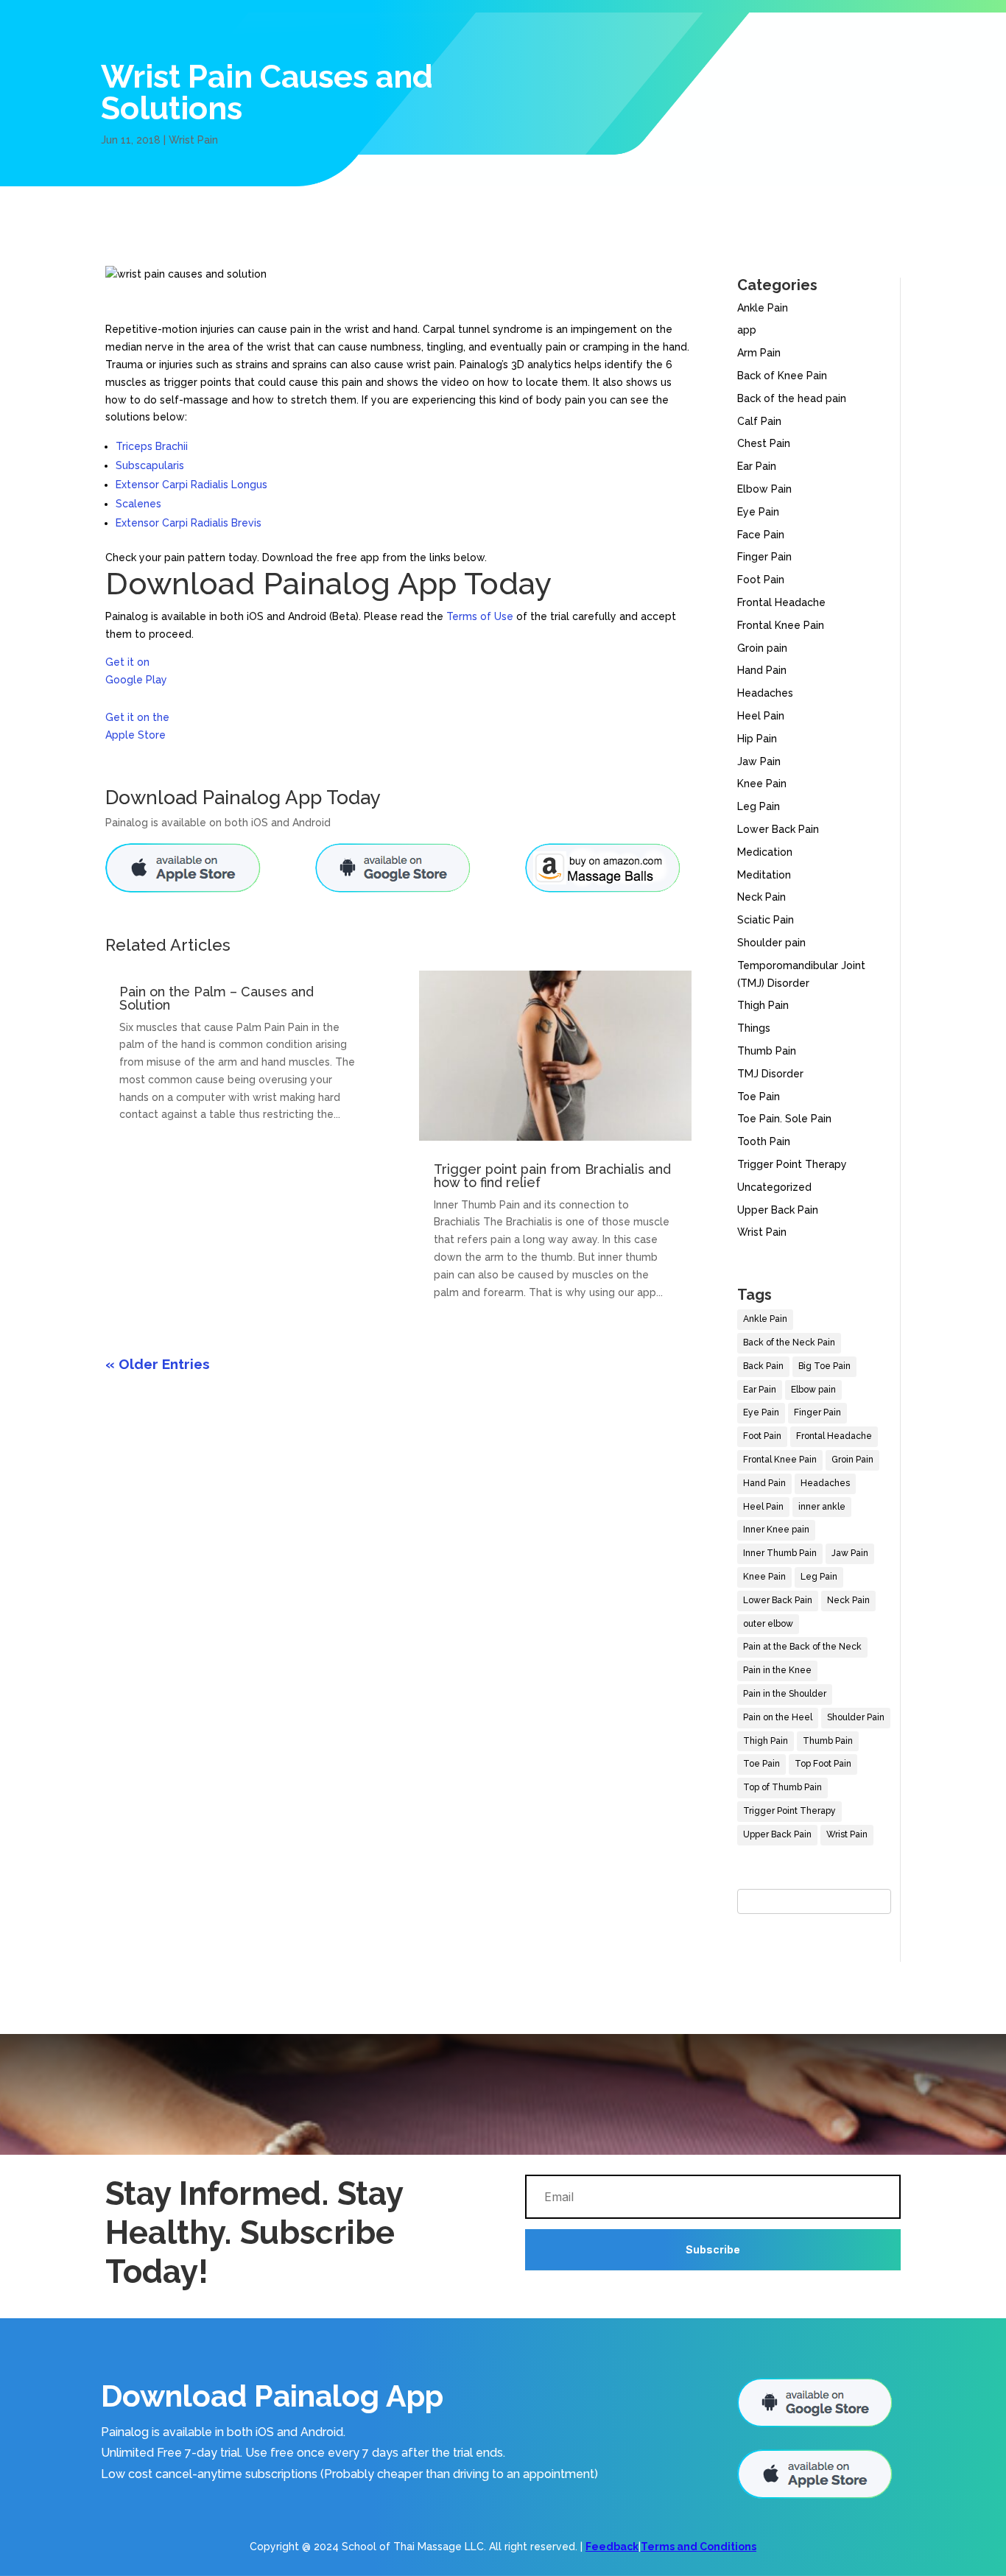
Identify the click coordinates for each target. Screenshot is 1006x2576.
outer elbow (768, 1624)
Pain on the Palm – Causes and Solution (217, 998)
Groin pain (762, 648)
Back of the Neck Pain (789, 1342)
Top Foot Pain (823, 1764)
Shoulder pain (771, 943)
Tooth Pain (764, 1141)
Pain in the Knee (777, 1670)
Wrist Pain (193, 140)
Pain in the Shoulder (785, 1694)
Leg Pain (759, 806)
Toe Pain (759, 1097)
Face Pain (761, 535)
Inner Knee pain (776, 1530)
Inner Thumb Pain (780, 1553)
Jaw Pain (759, 761)
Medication (765, 852)
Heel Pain (761, 716)
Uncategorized (774, 1187)
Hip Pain (757, 739)
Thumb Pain (767, 1051)
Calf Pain (759, 421)
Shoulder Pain (856, 1717)
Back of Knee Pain (782, 376)
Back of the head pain (792, 398)
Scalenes (138, 504)
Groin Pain (852, 1460)
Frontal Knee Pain (781, 625)
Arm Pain (759, 353)
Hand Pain (762, 670)
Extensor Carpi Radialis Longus (191, 485)
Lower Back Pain (778, 829)
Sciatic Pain (766, 920)
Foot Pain (761, 580)
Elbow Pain (764, 489)
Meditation (764, 875)
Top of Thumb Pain (782, 1787)
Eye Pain (758, 512)
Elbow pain (813, 1390)
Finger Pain (764, 557)
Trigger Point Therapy (792, 1164)
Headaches (765, 693)
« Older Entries (158, 1364)
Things (754, 1028)
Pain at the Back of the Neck (802, 1647)
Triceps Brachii (152, 446)
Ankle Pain (763, 308)
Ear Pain (757, 466)
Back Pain (763, 1366)
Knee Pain (762, 784)
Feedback (612, 2547)
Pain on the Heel (778, 1717)
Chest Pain (764, 443)
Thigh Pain (763, 1005)
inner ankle (822, 1507)
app (747, 330)
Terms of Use (480, 616)
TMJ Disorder (770, 1074)
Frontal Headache (781, 602)
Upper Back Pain (778, 1210)
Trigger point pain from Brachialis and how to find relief (552, 1176)
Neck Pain (761, 897)
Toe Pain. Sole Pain (784, 1119)
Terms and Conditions (699, 2547)
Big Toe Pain (824, 1366)
